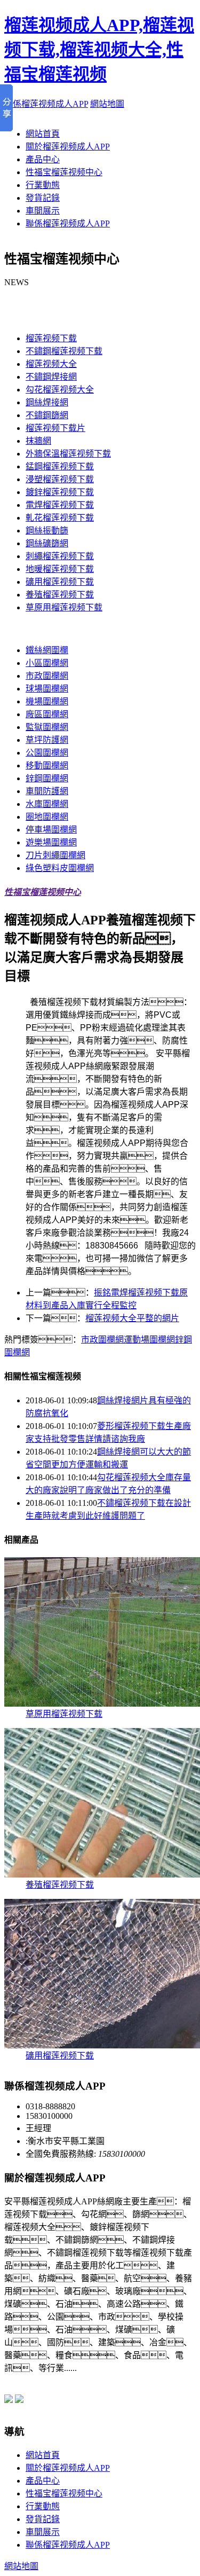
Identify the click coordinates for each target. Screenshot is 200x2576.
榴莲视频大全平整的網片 (132, 1318)
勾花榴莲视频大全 (60, 390)
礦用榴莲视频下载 (60, 582)
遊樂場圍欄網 (51, 842)
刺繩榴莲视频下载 (60, 556)
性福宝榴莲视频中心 (64, 172)
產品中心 (43, 159)
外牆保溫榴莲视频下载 (68, 454)
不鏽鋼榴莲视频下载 (64, 351)
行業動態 (43, 185)
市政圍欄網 (47, 676)
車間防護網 (47, 791)
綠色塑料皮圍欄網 (60, 868)
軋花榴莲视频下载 (60, 518)
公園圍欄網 (47, 753)
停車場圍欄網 (51, 830)
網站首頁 (43, 134)
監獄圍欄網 (47, 727)
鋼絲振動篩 (47, 531)
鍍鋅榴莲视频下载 (60, 492)
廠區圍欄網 (47, 714)
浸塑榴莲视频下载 (60, 479)
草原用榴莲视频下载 (64, 607)
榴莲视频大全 (51, 364)
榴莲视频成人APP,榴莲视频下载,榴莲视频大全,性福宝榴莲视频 (99, 50)
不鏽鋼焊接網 (51, 377)
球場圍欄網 (47, 689)
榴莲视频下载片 (55, 428)
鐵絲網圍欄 (47, 650)
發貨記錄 (43, 198)
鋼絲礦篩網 (47, 543)
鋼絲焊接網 (47, 402)
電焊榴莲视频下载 (60, 505)
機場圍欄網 (47, 701)
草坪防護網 (47, 740)
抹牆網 (38, 441)
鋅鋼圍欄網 (47, 778)
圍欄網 (17, 629)
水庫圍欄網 (47, 804)
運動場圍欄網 (149, 1340)
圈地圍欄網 (47, 817)
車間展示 (43, 211)
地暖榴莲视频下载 (60, 569)
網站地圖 (107, 104)
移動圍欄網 (47, 765)
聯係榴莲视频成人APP (46, 104)
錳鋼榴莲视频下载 (60, 466)
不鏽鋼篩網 (47, 415)
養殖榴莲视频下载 (60, 595)
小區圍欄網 (47, 663)
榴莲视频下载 (30, 317)
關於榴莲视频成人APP (68, 147)
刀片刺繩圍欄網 (55, 855)
